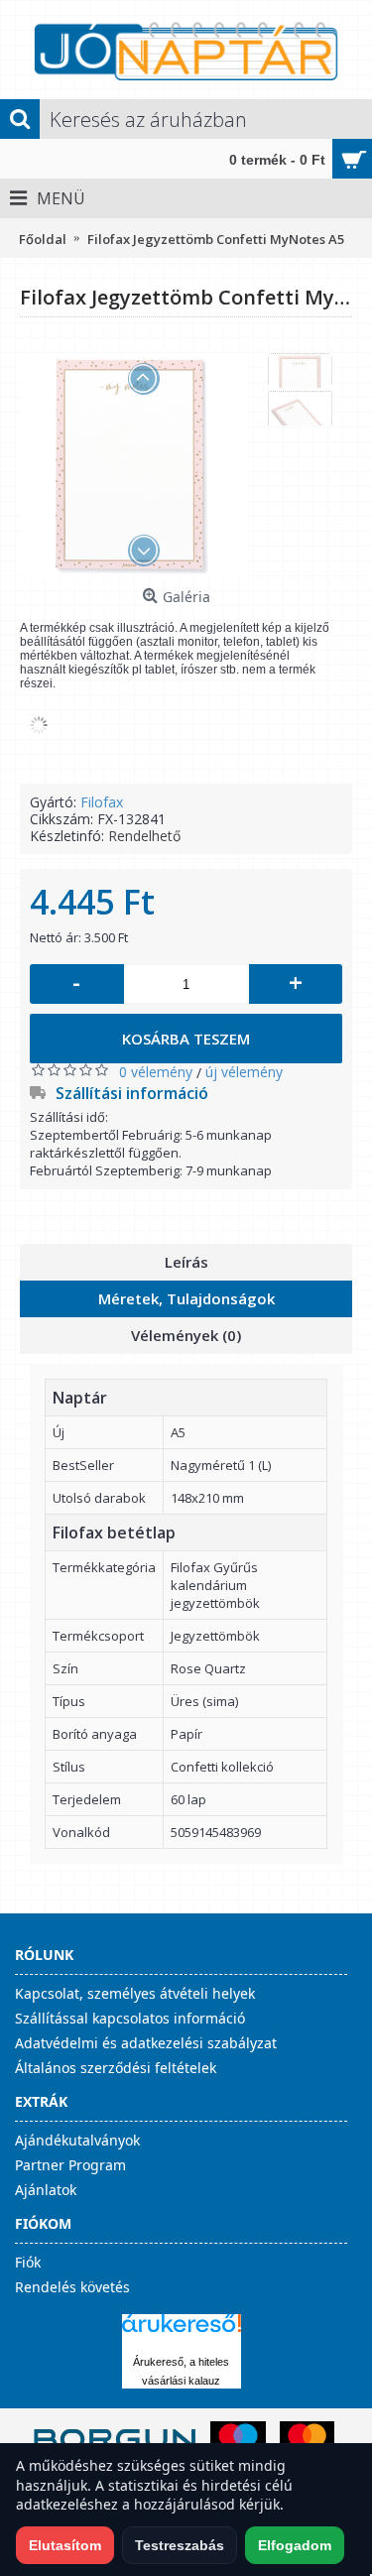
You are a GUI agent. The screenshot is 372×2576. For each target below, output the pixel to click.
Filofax (102, 802)
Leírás (186, 1262)
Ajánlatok (46, 2190)
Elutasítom (65, 2545)
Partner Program (70, 2165)
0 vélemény (156, 1072)
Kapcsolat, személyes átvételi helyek (135, 1993)
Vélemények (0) (186, 1335)
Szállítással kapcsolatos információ (130, 2018)
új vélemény (244, 1072)
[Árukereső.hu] (182, 2332)
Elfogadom (295, 2545)
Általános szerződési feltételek (116, 2068)
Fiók (28, 2262)
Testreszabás (180, 2545)
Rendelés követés (72, 2287)
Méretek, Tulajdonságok (186, 1298)
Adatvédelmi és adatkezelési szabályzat (146, 2043)
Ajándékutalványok (77, 2140)
